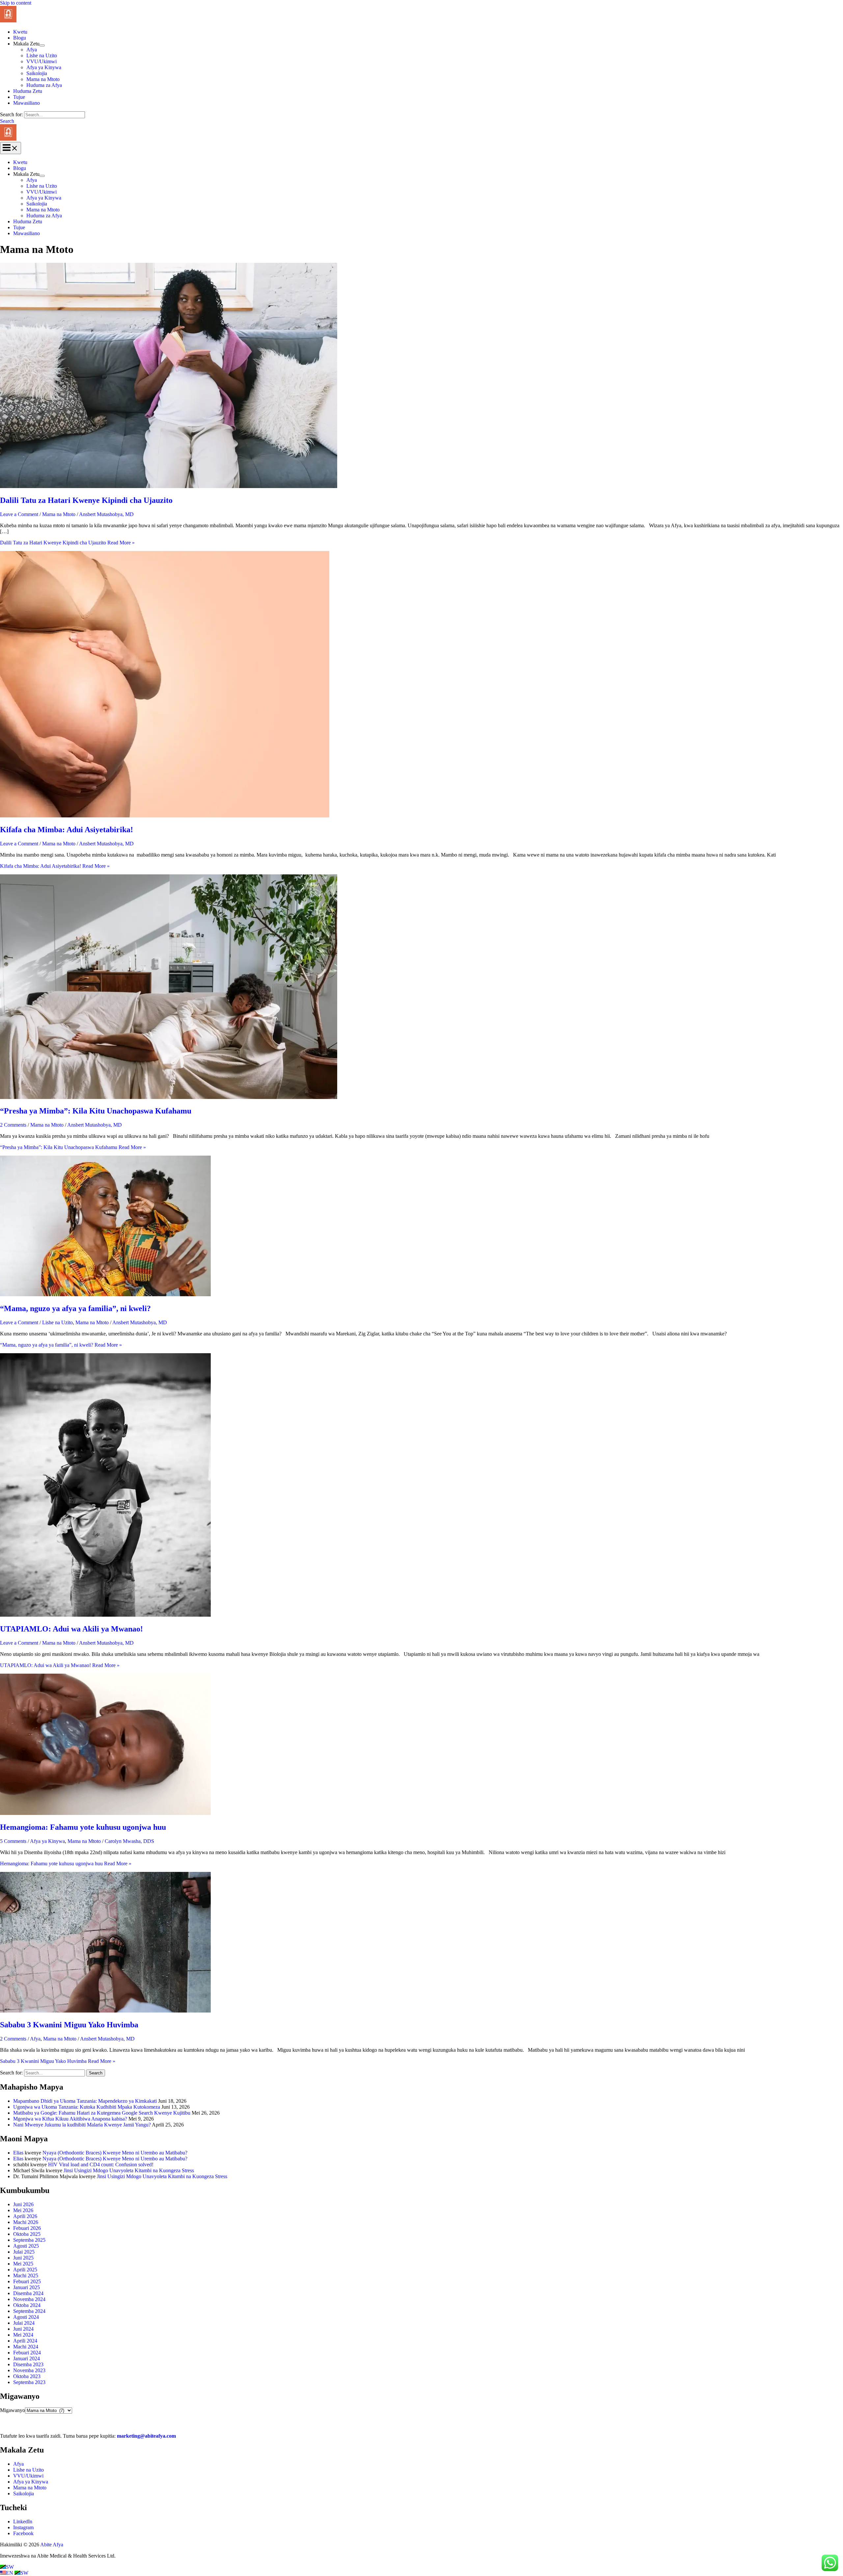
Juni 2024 (23, 2329)
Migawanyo (13, 2410)
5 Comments (13, 1841)
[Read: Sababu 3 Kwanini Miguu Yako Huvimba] (105, 2011)
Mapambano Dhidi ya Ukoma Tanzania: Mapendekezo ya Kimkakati (85, 2101)
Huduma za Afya (44, 85)
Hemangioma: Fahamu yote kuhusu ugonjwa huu (83, 1827)
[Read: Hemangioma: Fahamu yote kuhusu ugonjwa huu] (105, 1813)
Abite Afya (52, 2545)
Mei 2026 (23, 2210)
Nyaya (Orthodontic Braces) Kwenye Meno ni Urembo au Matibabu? (115, 2153)
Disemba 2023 (28, 2364)
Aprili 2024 (25, 2341)
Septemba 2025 (29, 2240)
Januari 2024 (27, 2358)
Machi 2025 (26, 2275)
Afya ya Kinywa (44, 67)
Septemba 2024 (29, 2311)
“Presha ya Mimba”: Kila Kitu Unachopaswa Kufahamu (96, 1111)
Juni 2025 (23, 2258)
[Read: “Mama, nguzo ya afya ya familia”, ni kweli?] (105, 1294)
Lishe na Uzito (42, 55)
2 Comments (13, 1125)
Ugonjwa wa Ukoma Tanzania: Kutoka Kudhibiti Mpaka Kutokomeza (87, 2107)
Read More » (67, 543)
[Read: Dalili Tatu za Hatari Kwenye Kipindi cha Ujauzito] (169, 486)
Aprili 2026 (25, 2216)
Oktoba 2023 (27, 2376)
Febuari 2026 (27, 2228)
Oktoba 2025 (27, 2234)
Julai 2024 (24, 2323)
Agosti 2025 (26, 2246)
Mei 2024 (23, 2335)
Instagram (23, 2527)
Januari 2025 (27, 2287)
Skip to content (16, 3)
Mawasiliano (27, 103)
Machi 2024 (26, 2347)
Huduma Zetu (28, 91)
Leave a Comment (19, 514)
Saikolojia (37, 73)
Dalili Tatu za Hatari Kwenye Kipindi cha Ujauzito (86, 500)
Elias (18, 2153)
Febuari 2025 (27, 2281)
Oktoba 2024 (27, 2305)
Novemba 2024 (29, 2299)
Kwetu (20, 32)
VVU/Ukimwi (41, 61)
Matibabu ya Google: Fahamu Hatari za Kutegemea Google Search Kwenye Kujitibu (102, 2113)
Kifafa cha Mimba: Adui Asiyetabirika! (67, 830)
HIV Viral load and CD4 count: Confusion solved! (101, 2165)
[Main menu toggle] (11, 148)
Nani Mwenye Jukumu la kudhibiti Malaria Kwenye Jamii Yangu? (82, 2125)
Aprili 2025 (25, 2270)
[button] (7, 121)
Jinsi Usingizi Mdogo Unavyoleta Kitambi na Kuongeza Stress (129, 2170)
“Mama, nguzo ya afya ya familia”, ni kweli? (75, 1308)
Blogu (20, 38)
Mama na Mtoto (43, 79)
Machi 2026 (26, 2222)
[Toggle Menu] (42, 45)
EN (10, 2573)
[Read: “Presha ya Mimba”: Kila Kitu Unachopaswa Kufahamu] (169, 1097)
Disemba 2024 (28, 2293)
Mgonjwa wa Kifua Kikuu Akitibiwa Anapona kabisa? (70, 2119)
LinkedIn (23, 2521)
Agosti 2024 (26, 2317)
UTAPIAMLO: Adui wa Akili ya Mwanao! (71, 1629)
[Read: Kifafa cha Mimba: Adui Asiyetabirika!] (165, 816)
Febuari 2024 (27, 2353)
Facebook (23, 2533)
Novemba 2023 (29, 2370)
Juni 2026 (23, 2204)
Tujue (19, 97)
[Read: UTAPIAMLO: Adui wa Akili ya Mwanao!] (105, 1615)
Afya (32, 50)
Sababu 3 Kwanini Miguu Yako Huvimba (69, 2025)
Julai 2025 (24, 2252)
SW (10, 2567)
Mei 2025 (23, 2264)
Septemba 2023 (29, 2382)
